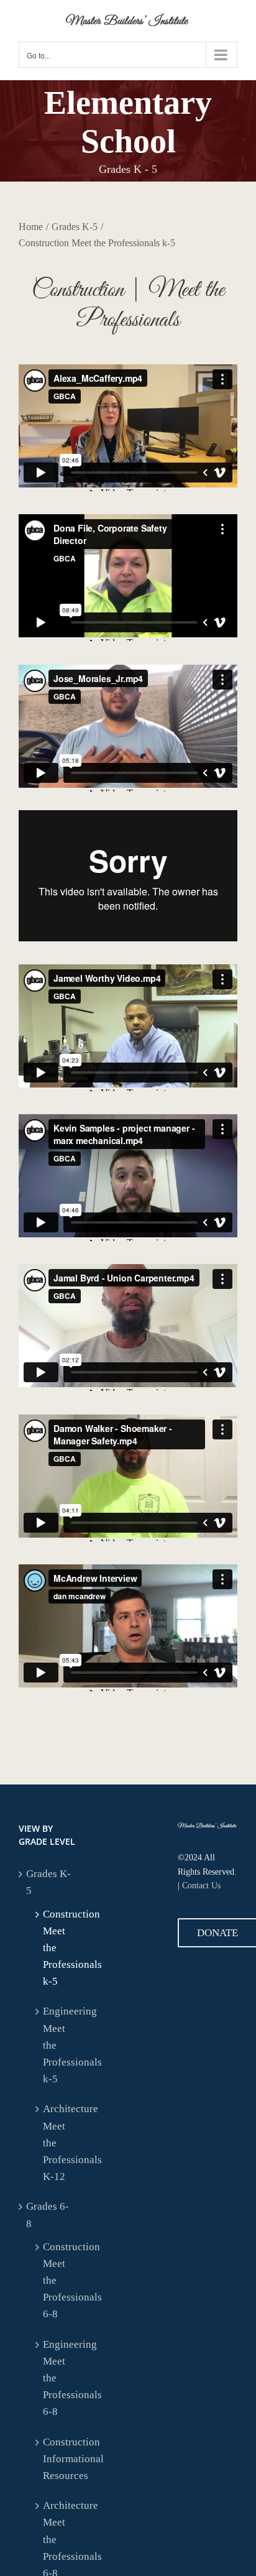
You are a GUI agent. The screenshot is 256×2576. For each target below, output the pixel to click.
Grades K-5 (48, 1882)
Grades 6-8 (48, 2215)
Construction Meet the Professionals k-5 (54, 1948)
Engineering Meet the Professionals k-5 (54, 2045)
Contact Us (201, 1886)
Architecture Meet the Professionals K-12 (54, 2143)
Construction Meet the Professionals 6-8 (54, 2281)
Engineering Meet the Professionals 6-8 (54, 2378)
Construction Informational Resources (54, 2459)
